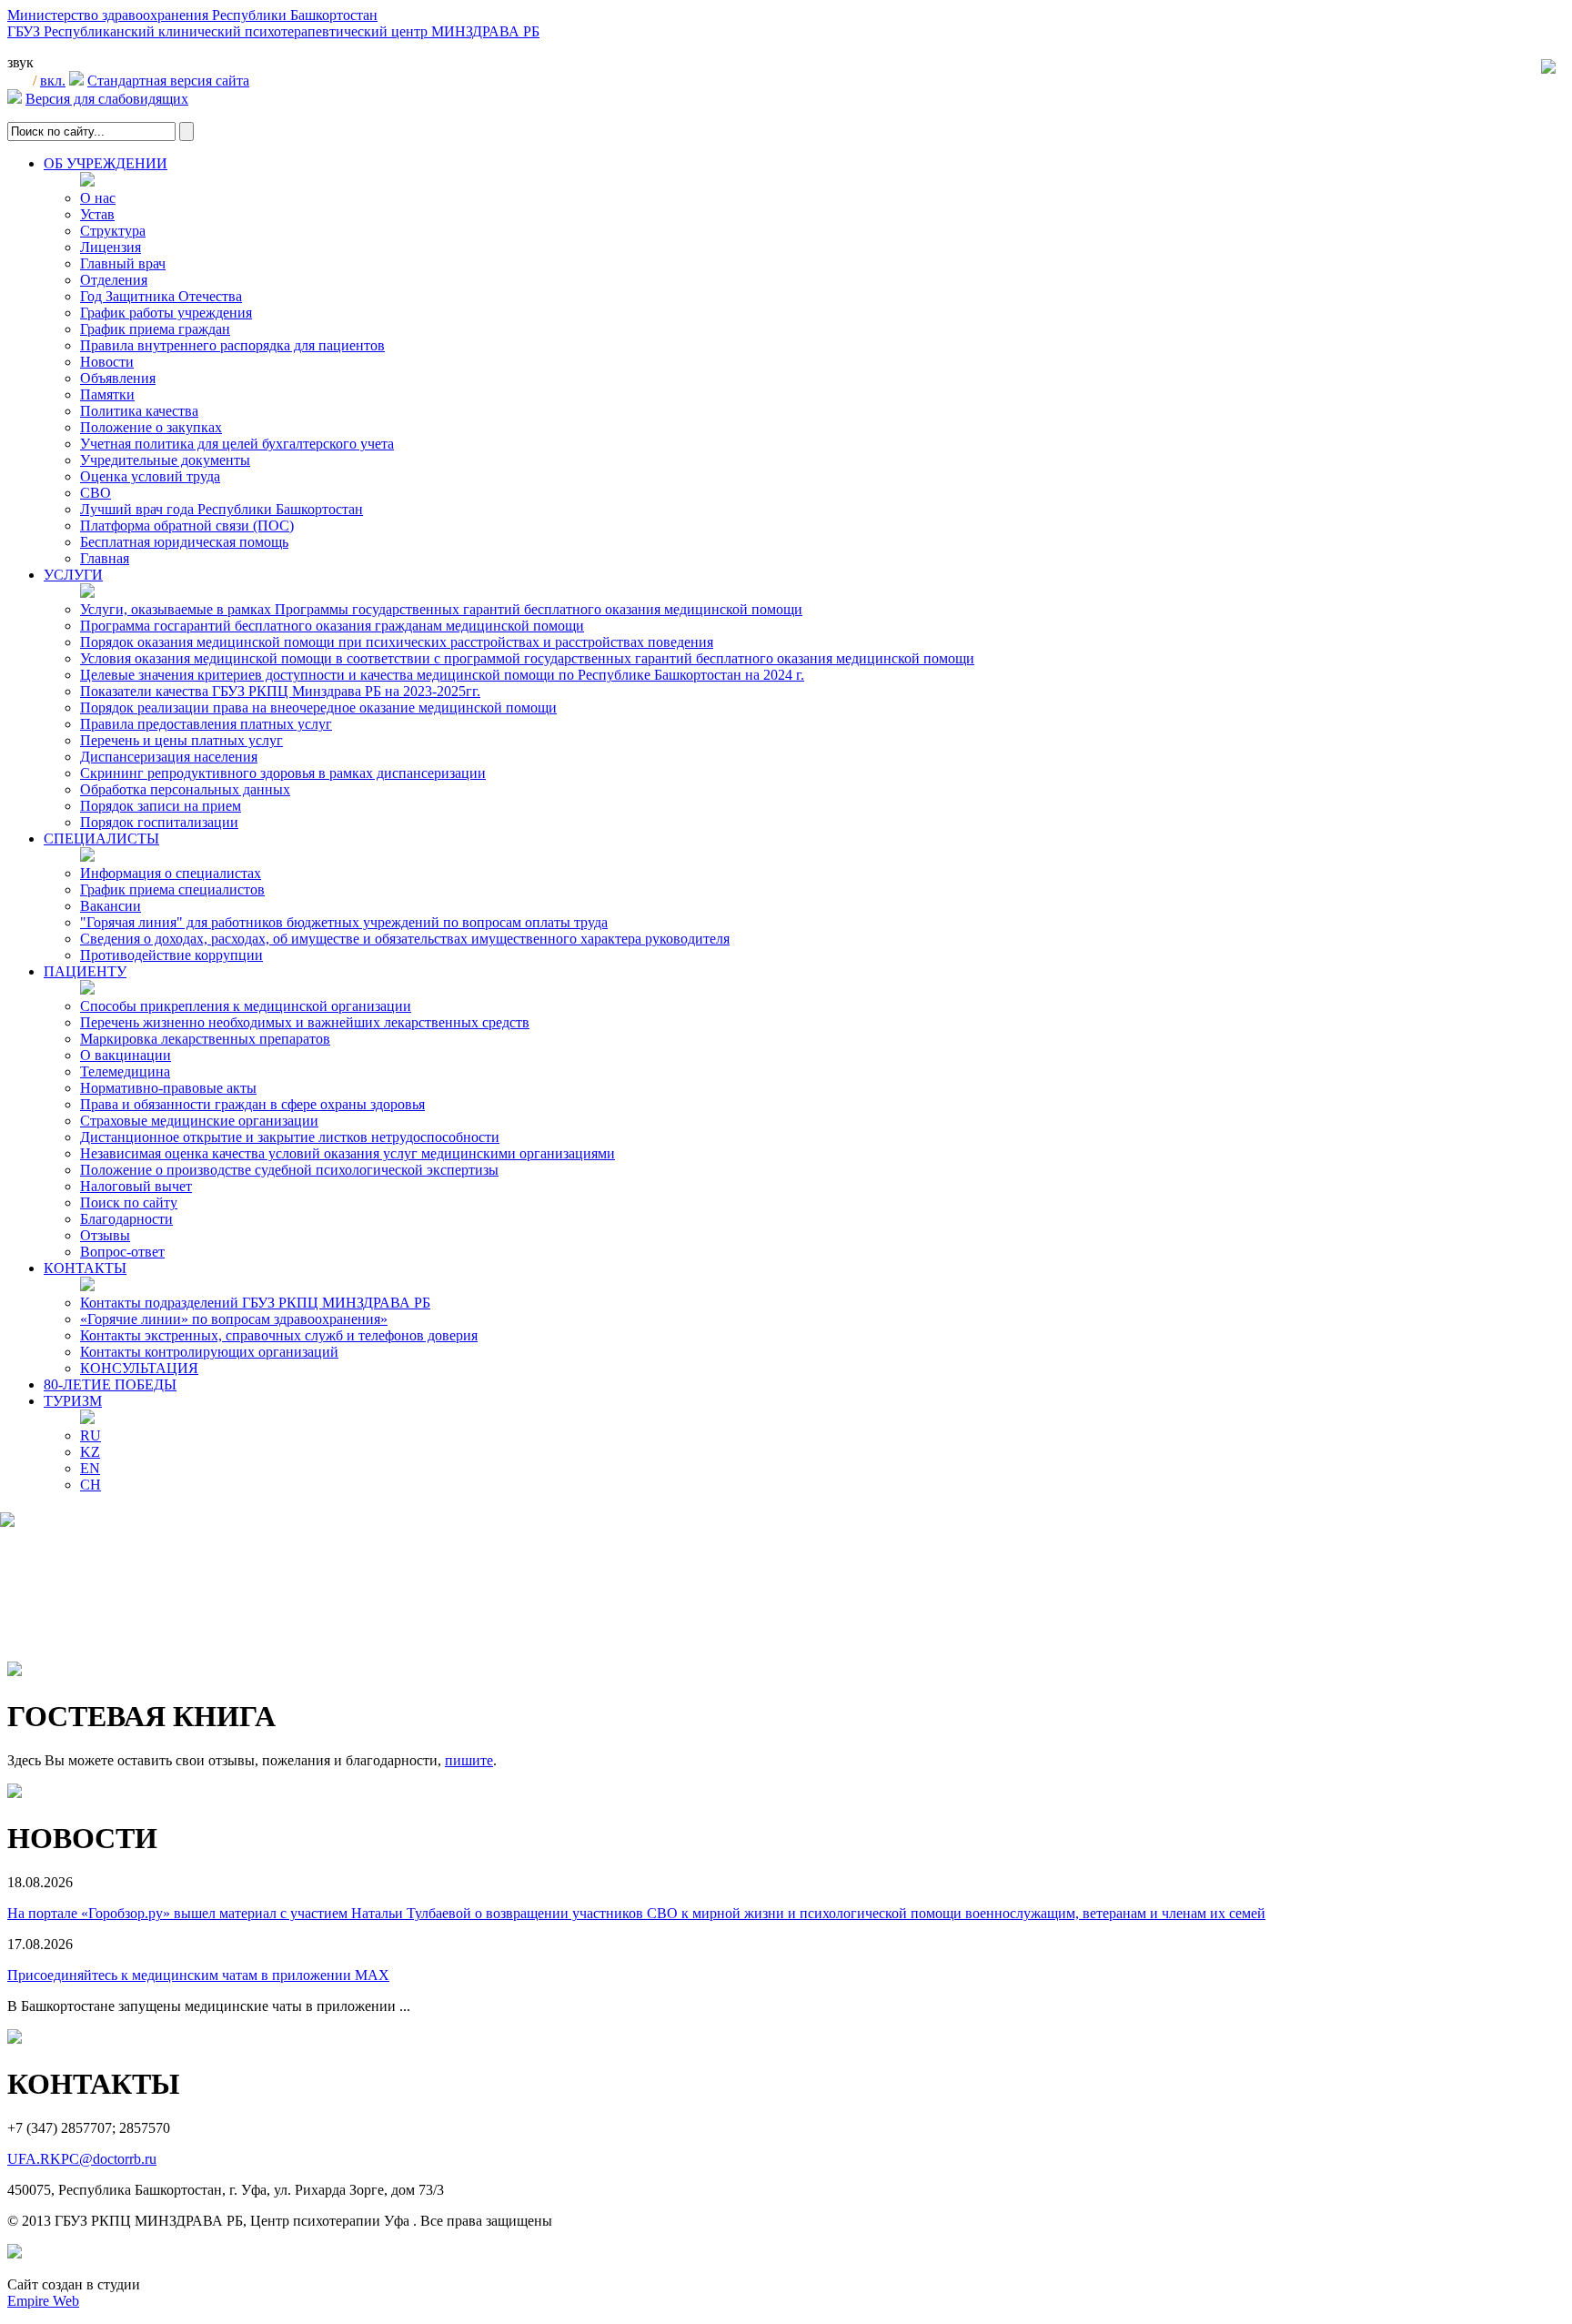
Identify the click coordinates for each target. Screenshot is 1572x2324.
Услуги (73, 575)
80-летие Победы (110, 1384)
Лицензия (111, 247)
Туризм (73, 1401)
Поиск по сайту (129, 1202)
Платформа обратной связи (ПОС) (187, 525)
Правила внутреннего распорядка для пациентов (232, 345)
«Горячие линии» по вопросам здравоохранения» (234, 1319)
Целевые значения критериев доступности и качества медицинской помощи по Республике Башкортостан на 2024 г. (442, 675)
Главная (105, 558)
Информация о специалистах (171, 873)
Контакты (85, 1268)
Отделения (114, 280)
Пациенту (85, 971)
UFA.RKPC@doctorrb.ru (82, 2159)
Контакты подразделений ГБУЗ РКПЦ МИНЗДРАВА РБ (255, 1303)
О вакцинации (126, 1055)
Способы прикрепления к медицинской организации (246, 1006)
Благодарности (126, 1219)
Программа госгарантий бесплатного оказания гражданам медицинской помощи (332, 626)
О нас (98, 198)
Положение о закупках (151, 427)
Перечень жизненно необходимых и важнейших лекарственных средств (305, 1022)
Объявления (118, 378)
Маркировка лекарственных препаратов (205, 1039)
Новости (107, 362)
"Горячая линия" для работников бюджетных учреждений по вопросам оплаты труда (344, 922)
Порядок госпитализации (159, 822)
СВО (96, 493)
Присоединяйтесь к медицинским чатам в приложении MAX (198, 1975)
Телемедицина (125, 1071)
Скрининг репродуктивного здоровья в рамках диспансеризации (283, 773)
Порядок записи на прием (161, 806)
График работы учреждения (166, 313)
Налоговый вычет (136, 1186)
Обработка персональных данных (185, 789)
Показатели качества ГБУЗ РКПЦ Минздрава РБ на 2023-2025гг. (280, 691)
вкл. (53, 81)
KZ (90, 1452)
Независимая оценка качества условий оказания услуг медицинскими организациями (348, 1153)
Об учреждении (106, 163)
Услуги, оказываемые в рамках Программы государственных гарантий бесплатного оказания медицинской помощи (441, 609)
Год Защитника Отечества (161, 296)
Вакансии (111, 906)
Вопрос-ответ (122, 1252)
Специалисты (101, 839)
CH (91, 1485)
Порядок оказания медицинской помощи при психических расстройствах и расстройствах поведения (397, 642)
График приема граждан (155, 329)
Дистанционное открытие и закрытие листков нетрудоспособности (290, 1137)
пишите (469, 1760)
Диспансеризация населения (169, 757)
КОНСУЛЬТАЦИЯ (139, 1368)
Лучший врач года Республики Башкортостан (222, 509)
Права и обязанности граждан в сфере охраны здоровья (252, 1104)
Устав (97, 214)
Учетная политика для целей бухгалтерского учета (237, 444)
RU (91, 1435)
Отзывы (105, 1235)
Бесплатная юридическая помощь (184, 542)
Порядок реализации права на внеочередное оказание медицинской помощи (318, 707)
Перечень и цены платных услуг (181, 740)
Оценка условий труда (150, 476)
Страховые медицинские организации (199, 1121)
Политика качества (139, 411)
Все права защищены (486, 2221)
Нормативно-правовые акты (168, 1088)
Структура (113, 231)
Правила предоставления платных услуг (206, 724)
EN (90, 1468)
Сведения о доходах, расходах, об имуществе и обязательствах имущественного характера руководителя (405, 939)
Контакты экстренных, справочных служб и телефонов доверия (279, 1335)
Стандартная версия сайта (168, 81)
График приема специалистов (172, 889)
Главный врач (123, 263)
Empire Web (43, 2301)
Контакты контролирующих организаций (209, 1352)
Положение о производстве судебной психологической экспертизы (289, 1170)
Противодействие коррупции (171, 955)
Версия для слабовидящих (107, 99)
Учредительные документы (165, 460)
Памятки (107, 394)
